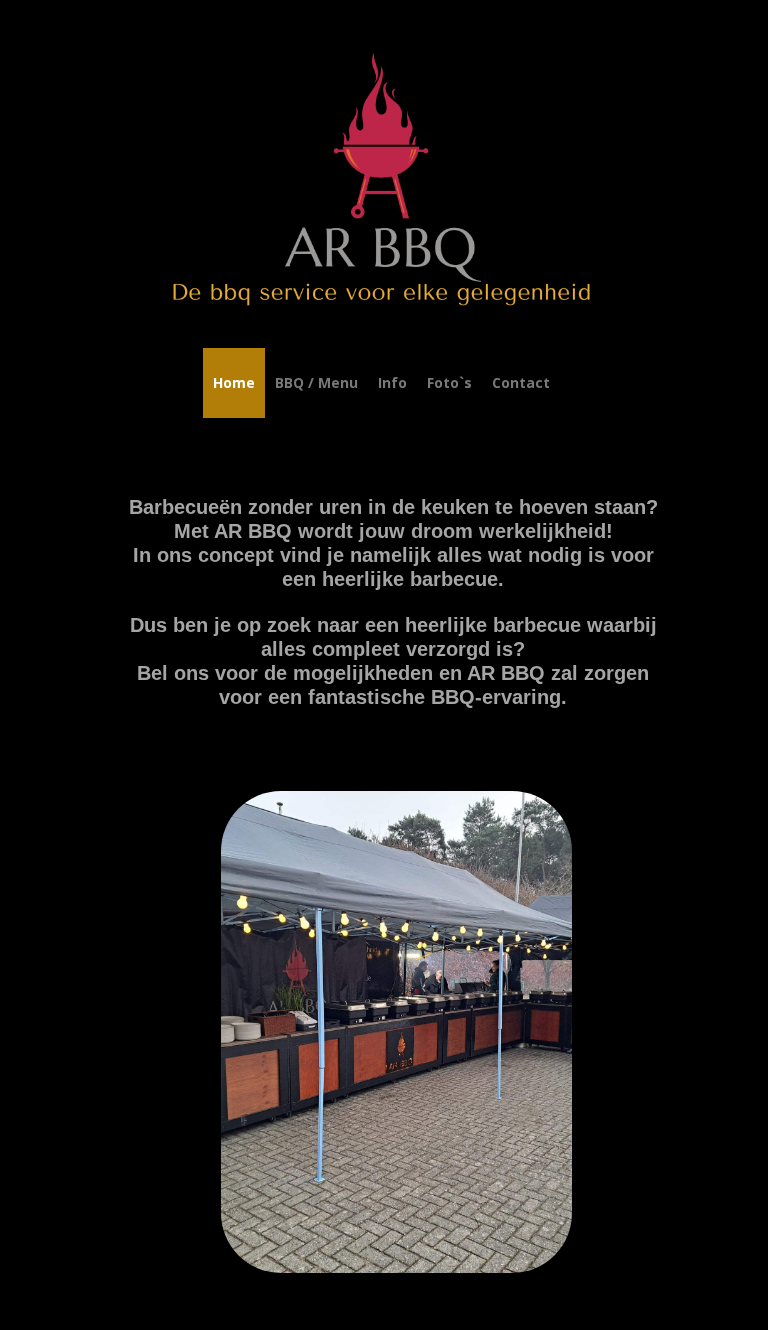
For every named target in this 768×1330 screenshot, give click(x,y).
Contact (521, 382)
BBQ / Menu (316, 382)
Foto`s (449, 382)
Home (234, 382)
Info (392, 382)
